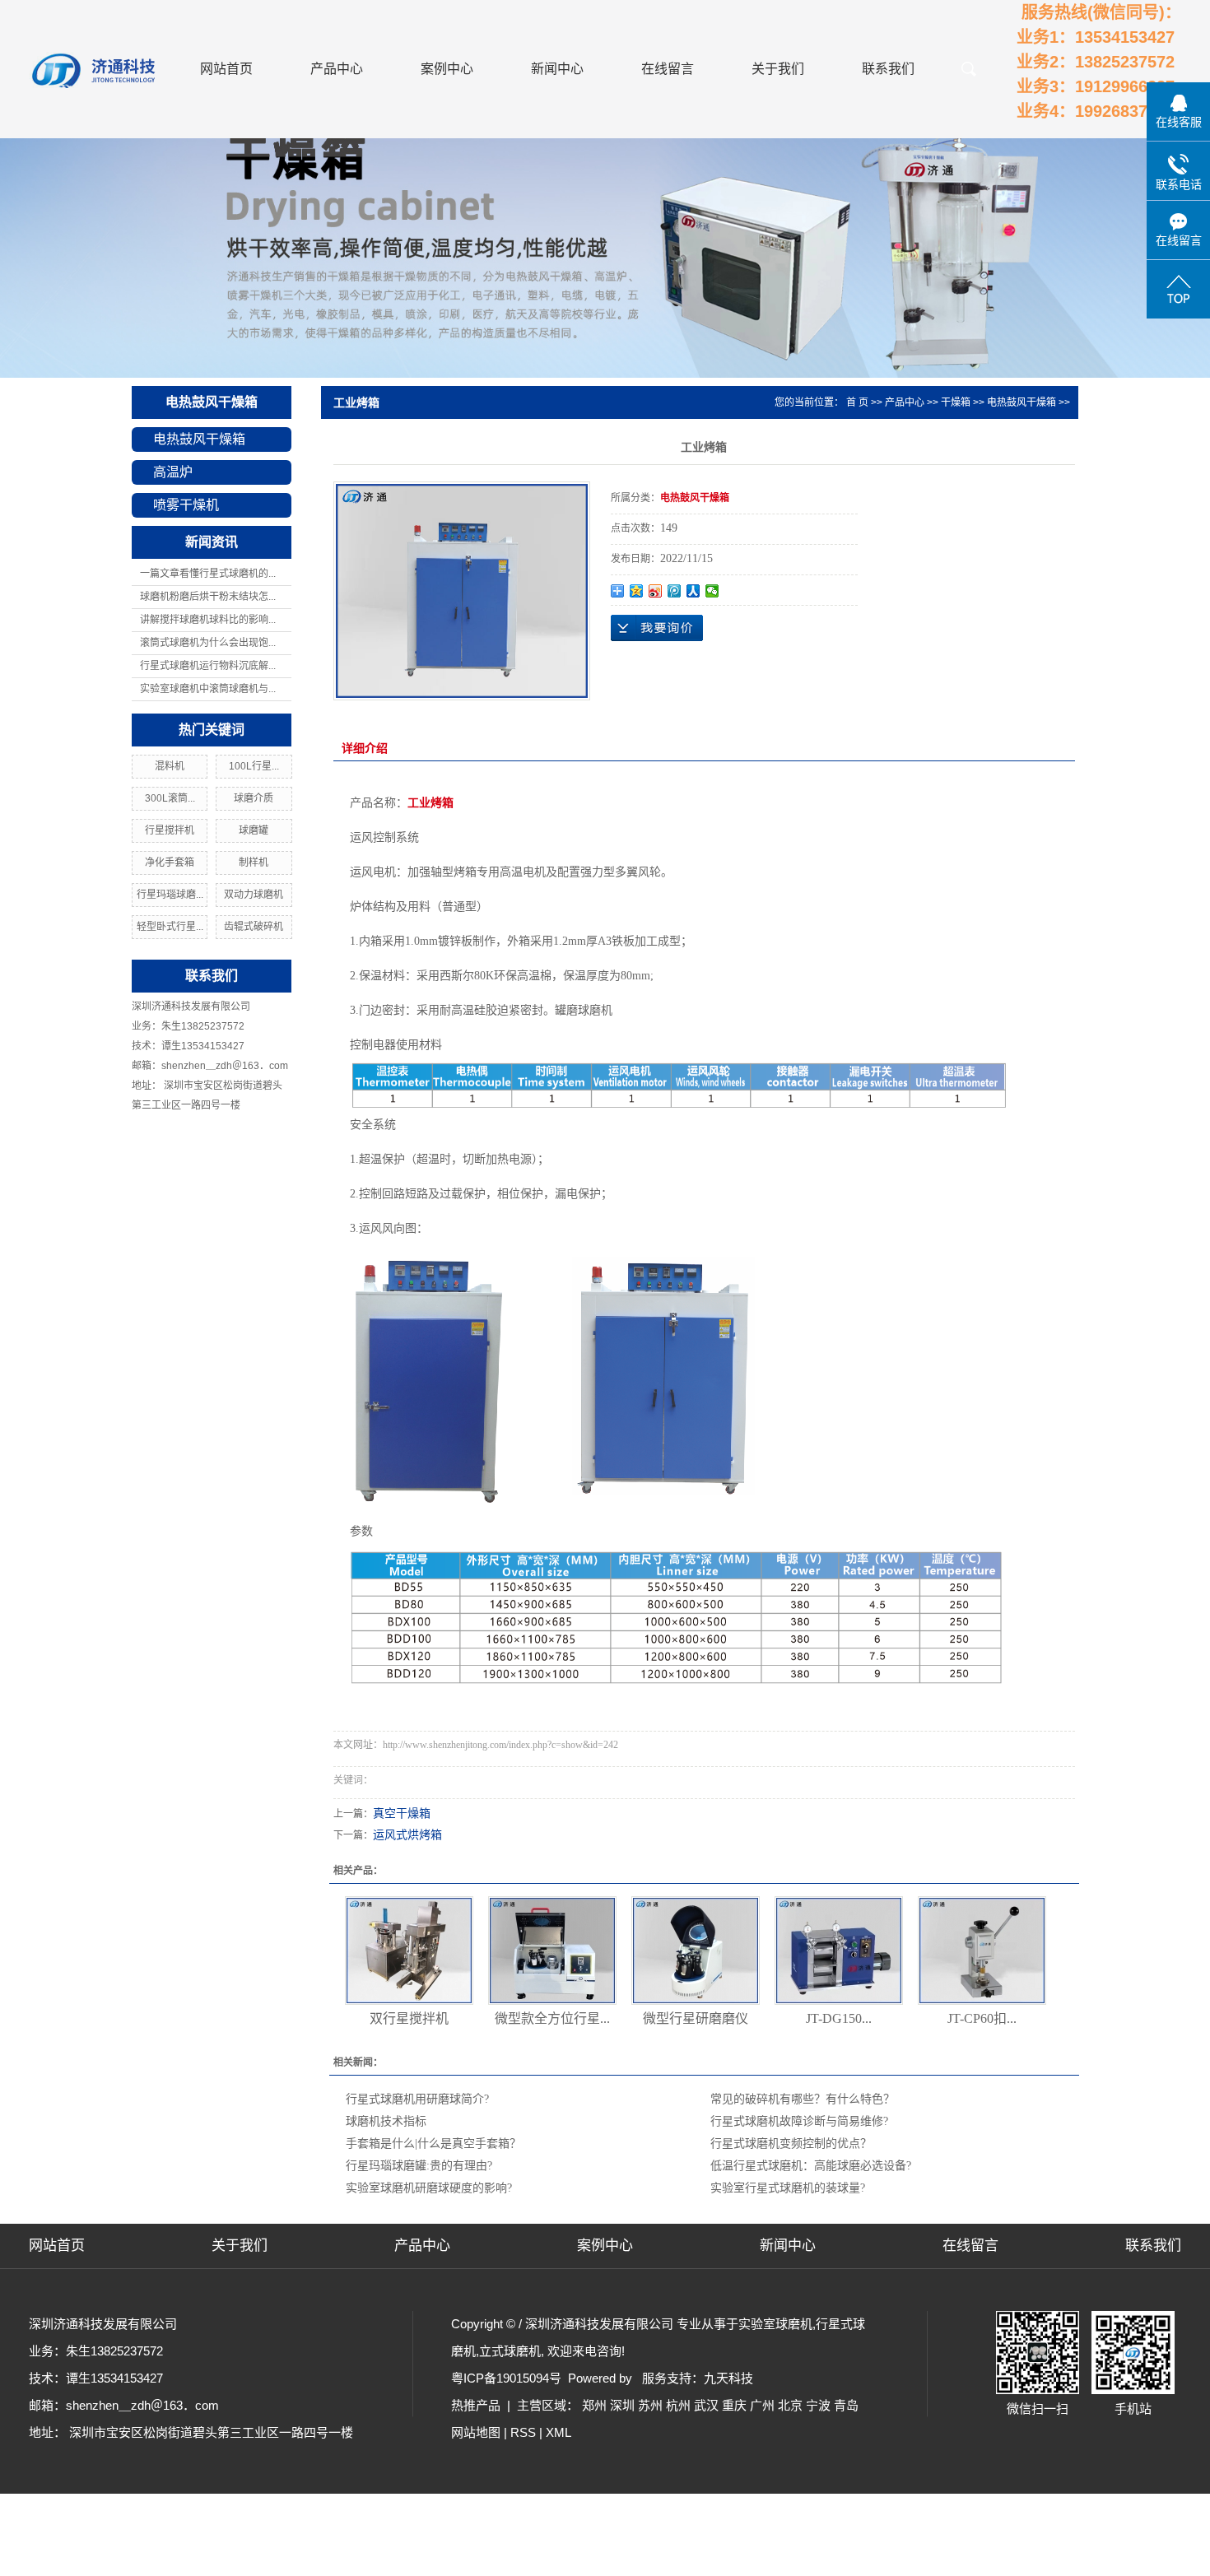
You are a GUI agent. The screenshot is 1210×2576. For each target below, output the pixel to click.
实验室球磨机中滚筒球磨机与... (208, 689)
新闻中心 (557, 69)
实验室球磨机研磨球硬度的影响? (429, 2188)
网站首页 (226, 69)
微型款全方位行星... (552, 2018)
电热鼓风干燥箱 (212, 402)
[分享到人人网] (693, 591)
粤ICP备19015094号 (506, 2378)
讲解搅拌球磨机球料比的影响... (208, 620)
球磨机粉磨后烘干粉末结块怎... (208, 597)
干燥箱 (956, 402)
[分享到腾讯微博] (675, 591)
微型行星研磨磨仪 (696, 2018)
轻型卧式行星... (170, 927)
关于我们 (778, 69)
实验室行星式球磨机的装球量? (788, 2188)
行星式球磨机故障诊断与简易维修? (799, 2121)
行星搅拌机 (170, 830)
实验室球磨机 (775, 2324)
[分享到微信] (712, 591)
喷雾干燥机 (186, 505)
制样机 (254, 863)
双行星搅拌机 (409, 2018)
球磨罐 (254, 830)
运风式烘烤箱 (407, 1835)
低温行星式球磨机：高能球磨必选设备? (811, 2166)
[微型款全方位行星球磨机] (552, 1951)
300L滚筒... (170, 798)
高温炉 (173, 472)
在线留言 (668, 69)
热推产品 (476, 2405)
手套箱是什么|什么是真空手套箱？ (433, 2144)
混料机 (170, 766)
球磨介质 (254, 798)
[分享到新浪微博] (656, 591)
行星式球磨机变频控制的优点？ (791, 2144)
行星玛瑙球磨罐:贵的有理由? (419, 2166)
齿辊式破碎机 (254, 927)
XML (558, 2432)
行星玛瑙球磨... (170, 895)
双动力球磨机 (254, 895)
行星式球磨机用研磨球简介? (417, 2099)
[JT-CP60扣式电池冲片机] (982, 1951)
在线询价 (657, 628)
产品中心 (337, 69)
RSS (523, 2432)
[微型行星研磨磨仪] (696, 1951)
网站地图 (476, 2432)
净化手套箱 (170, 863)
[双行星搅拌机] (409, 1951)
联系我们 (888, 69)
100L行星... (254, 766)
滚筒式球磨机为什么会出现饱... (208, 643)
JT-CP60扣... (982, 2018)
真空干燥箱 (402, 1813)
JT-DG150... (839, 2018)
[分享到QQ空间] (637, 591)
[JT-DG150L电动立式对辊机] (839, 1951)
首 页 (857, 402)
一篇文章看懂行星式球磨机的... (208, 574)
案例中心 (447, 69)
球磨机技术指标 (386, 2121)
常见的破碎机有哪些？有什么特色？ (803, 2099)
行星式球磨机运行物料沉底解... (208, 666)
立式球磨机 (510, 2351)
